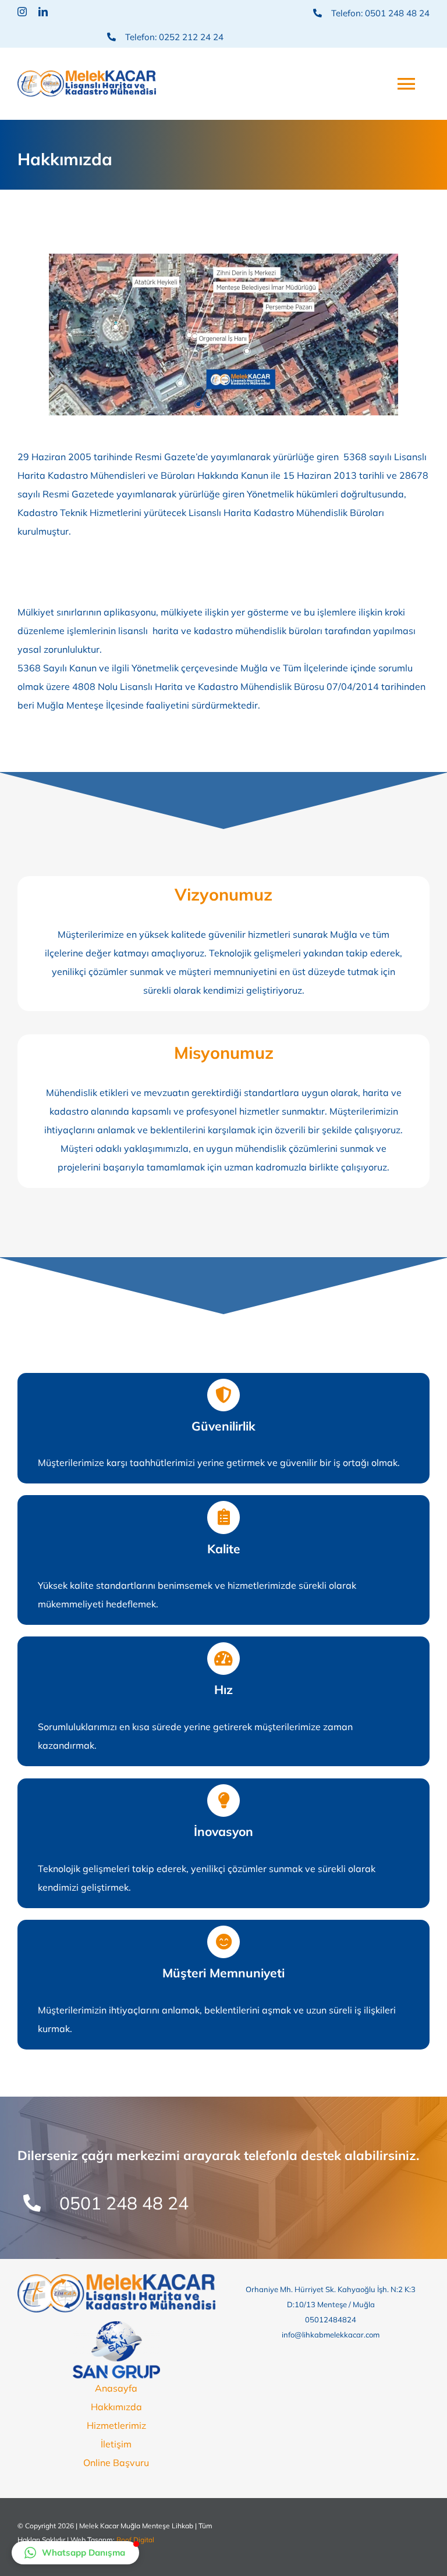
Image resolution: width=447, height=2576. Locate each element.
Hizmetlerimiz (116, 2425)
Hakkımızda (116, 2407)
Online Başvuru (116, 2463)
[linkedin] (43, 12)
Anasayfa (116, 2388)
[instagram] (22, 12)
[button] (75, 2553)
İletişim (116, 2444)
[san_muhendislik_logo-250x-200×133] (116, 2326)
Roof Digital (135, 2540)
